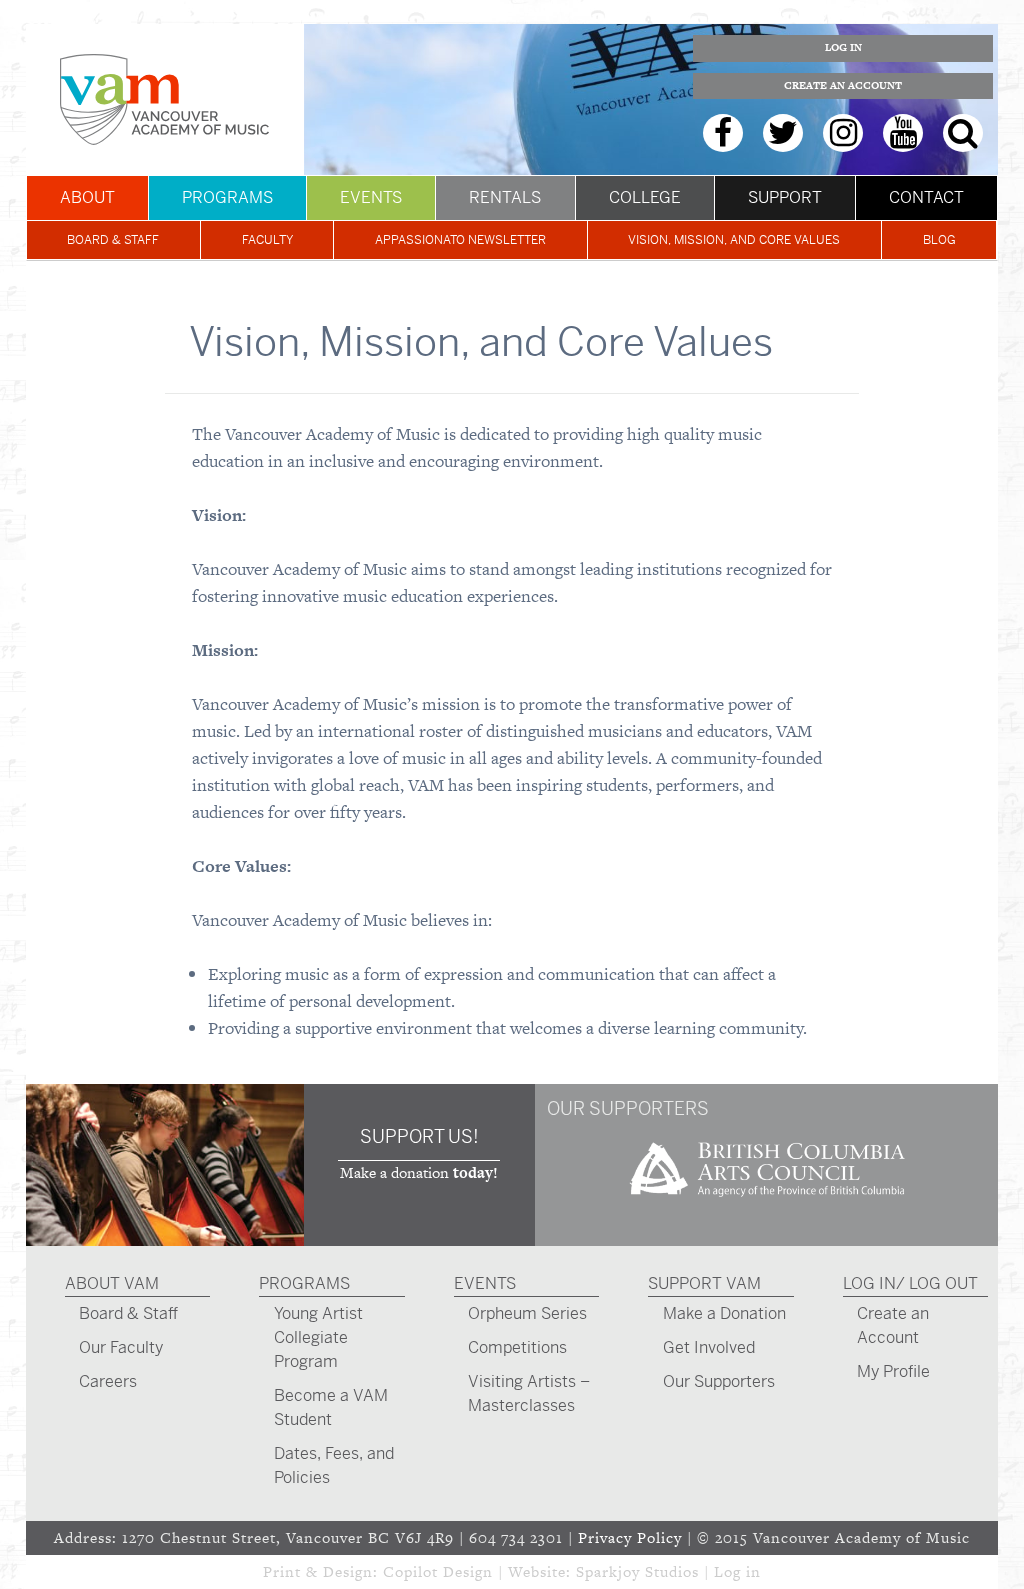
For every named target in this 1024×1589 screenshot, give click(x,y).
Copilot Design (438, 1571)
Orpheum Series (527, 1313)
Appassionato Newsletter (460, 240)
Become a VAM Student (331, 1407)
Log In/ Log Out (910, 1283)
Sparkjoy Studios (637, 1571)
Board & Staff (113, 240)
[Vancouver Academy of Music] (165, 99)
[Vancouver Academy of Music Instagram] (843, 133)
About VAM (112, 1283)
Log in (737, 1571)
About (87, 197)
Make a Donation (724, 1313)
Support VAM (704, 1283)
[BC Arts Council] (767, 1203)
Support (785, 197)
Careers (108, 1381)
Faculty (267, 240)
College (645, 197)
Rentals (505, 197)
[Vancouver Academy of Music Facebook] (723, 133)
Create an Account (843, 85)
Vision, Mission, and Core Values (734, 240)
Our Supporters (719, 1381)
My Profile (893, 1371)
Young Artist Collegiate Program (318, 1337)
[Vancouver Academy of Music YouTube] (903, 133)
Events (371, 197)
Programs (227, 197)
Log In (843, 47)
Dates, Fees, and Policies (334, 1465)
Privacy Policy (630, 1537)
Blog (939, 240)
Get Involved (709, 1347)
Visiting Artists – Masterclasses (529, 1393)
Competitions (517, 1347)
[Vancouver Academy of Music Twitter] (783, 133)
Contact (926, 197)
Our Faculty (121, 1347)
